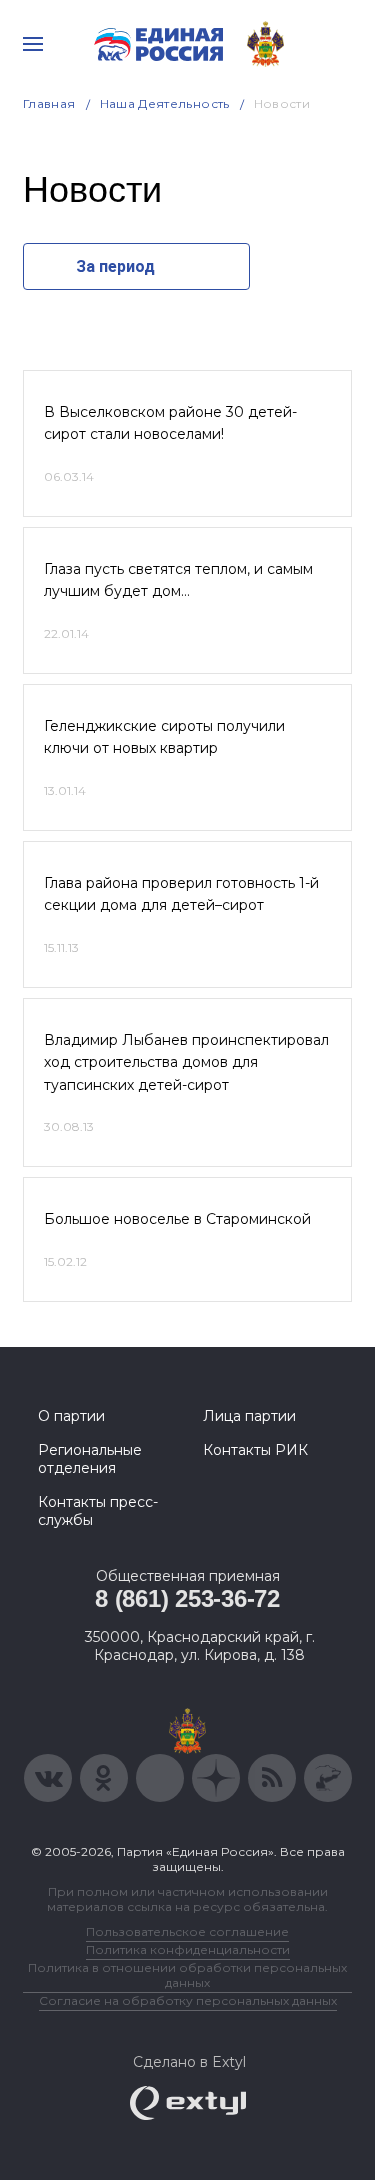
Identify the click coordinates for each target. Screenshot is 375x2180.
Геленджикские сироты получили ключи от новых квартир (164, 737)
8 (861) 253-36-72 (187, 1598)
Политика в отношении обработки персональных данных (187, 1975)
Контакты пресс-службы (98, 1511)
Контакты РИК (255, 1450)
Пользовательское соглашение (187, 1931)
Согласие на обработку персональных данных (188, 2000)
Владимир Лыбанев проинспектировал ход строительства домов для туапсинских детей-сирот (186, 1062)
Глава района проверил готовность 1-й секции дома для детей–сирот (181, 894)
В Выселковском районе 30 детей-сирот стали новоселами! (170, 423)
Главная (49, 103)
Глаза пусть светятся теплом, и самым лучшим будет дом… (178, 580)
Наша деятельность (165, 103)
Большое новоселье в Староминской (177, 1219)
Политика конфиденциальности (188, 1949)
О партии (71, 1416)
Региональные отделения (90, 1459)
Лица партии (249, 1416)
